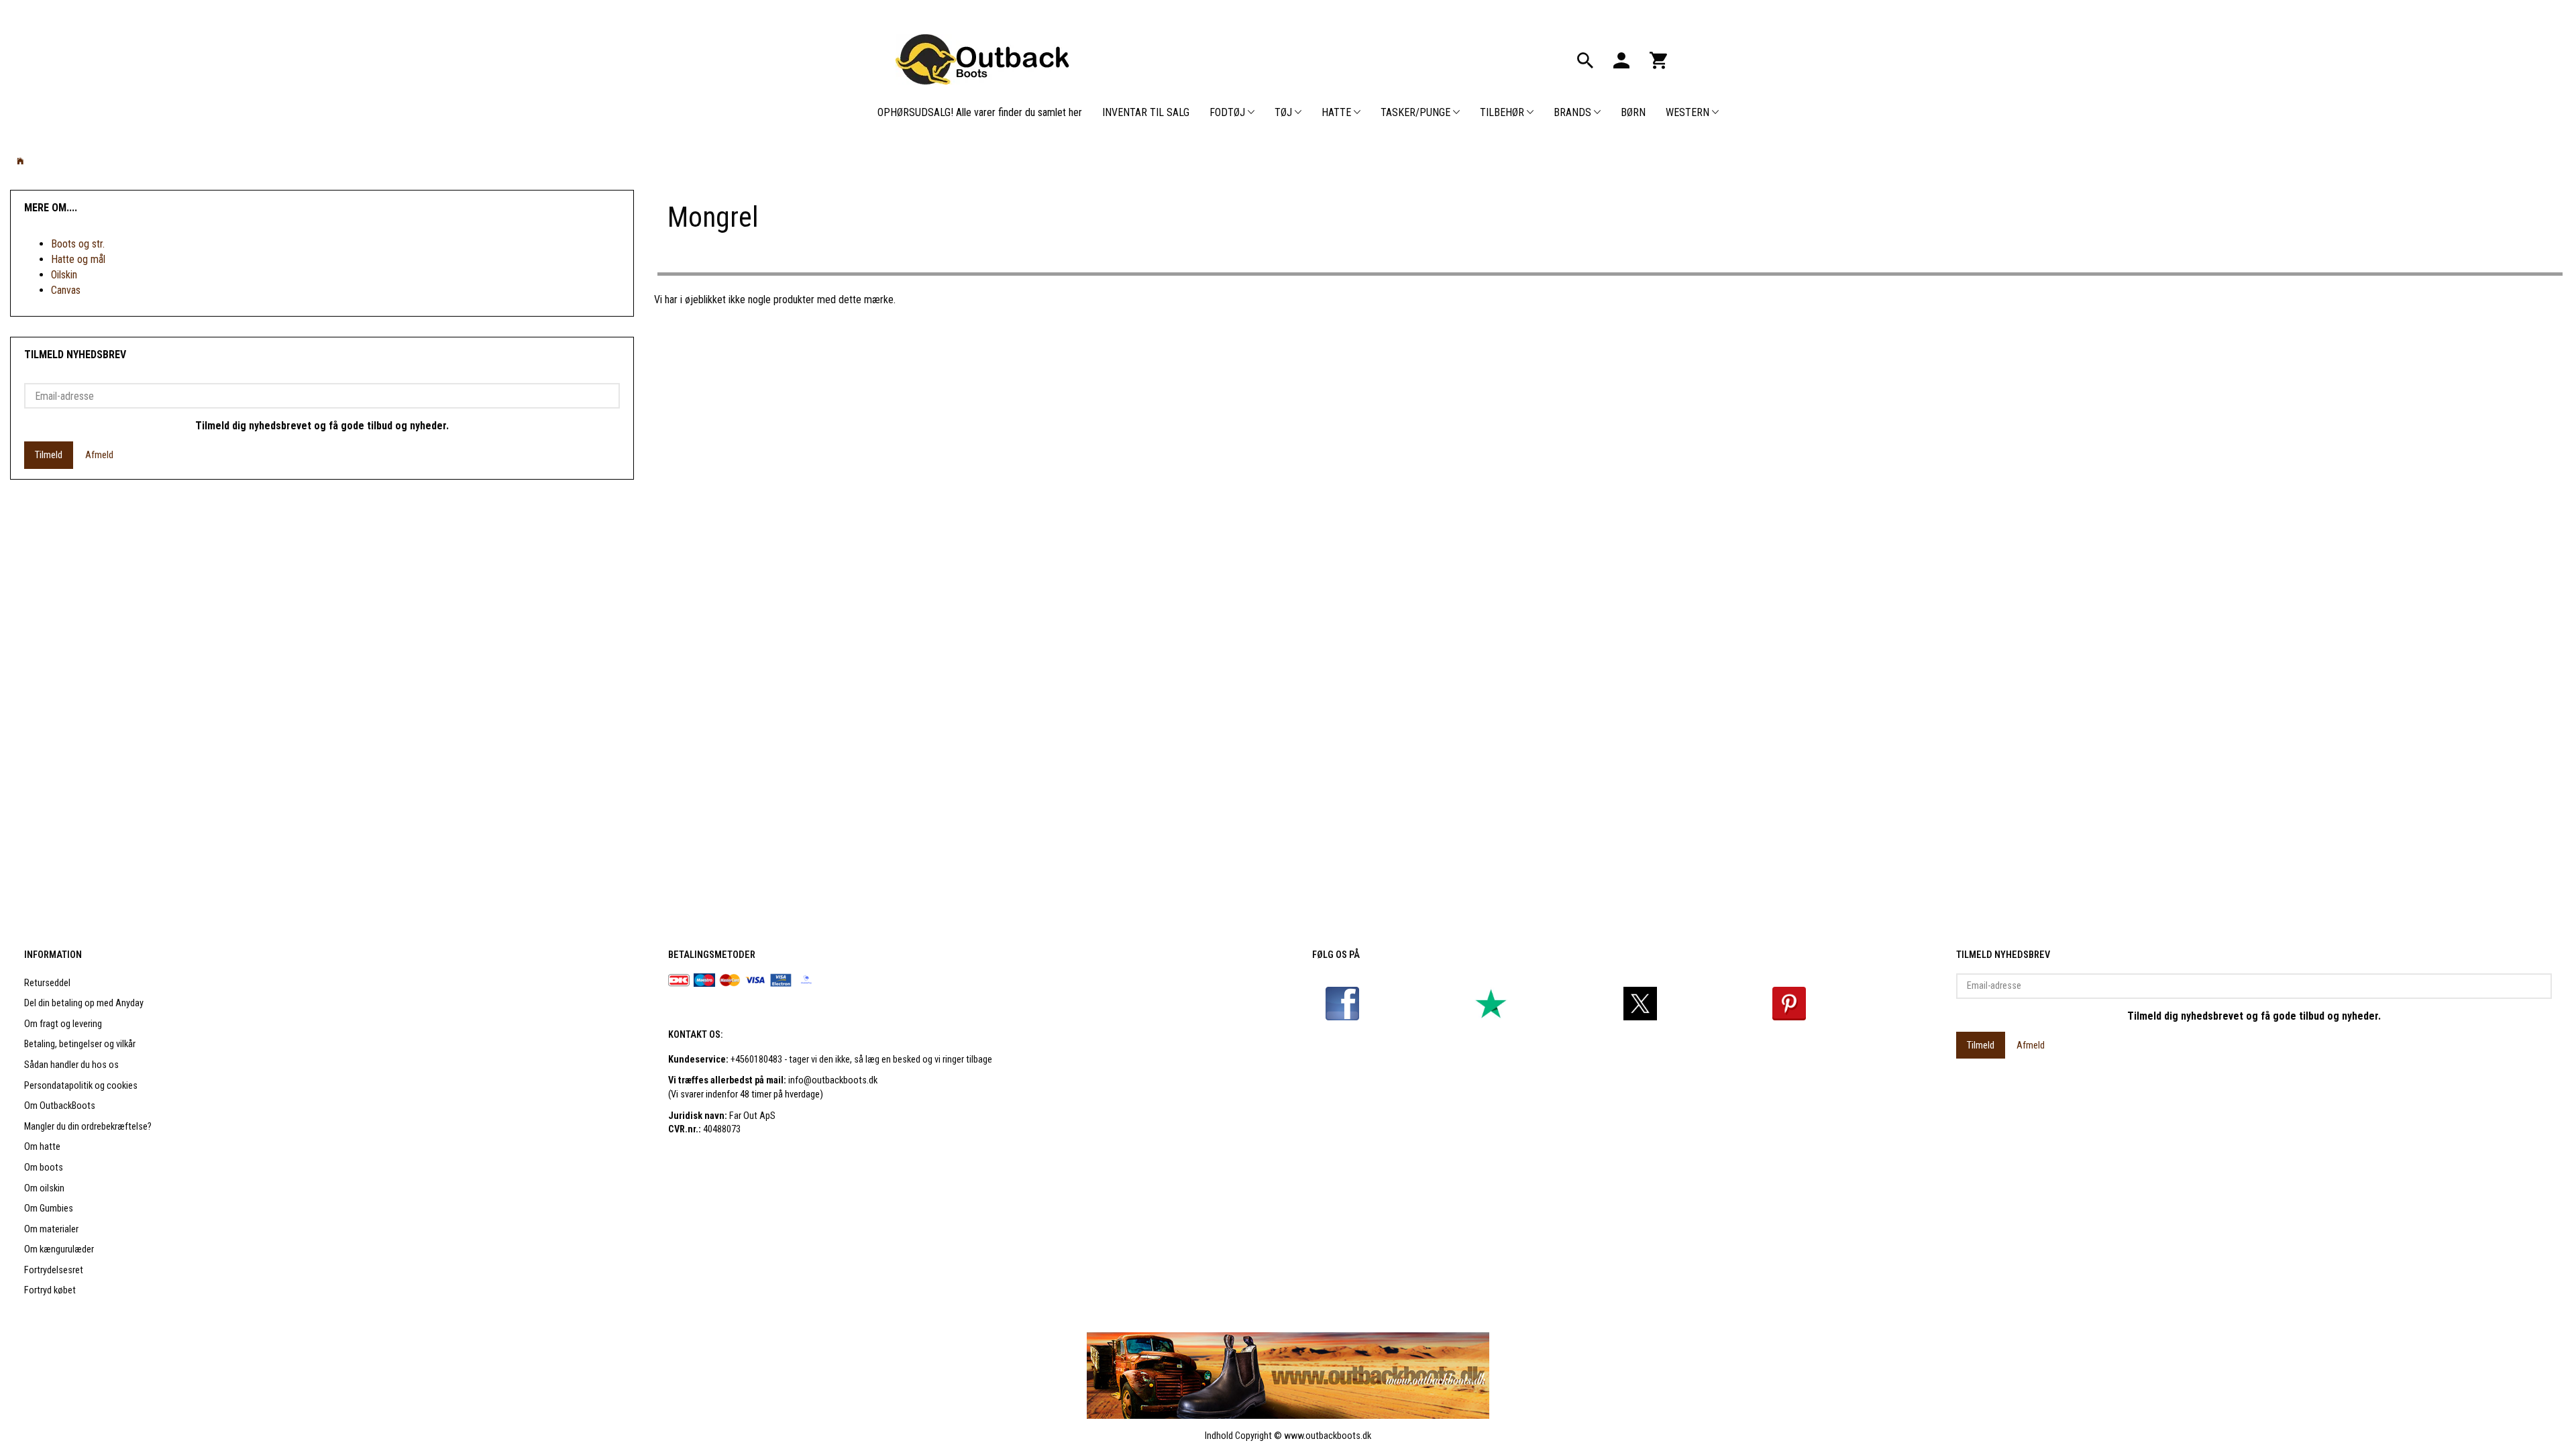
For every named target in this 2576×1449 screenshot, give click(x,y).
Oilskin (64, 275)
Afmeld (99, 455)
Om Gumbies (49, 1209)
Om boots (44, 1168)
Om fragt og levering (63, 1024)
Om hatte (42, 1147)
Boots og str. (78, 244)
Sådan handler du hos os (71, 1065)
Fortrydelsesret (54, 1270)
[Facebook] (1342, 1003)
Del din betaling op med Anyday (84, 1003)
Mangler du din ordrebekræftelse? (88, 1127)
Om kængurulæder (59, 1249)
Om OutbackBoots (60, 1106)
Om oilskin (44, 1188)
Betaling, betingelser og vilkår (80, 1044)
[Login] (1621, 59)
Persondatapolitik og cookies (81, 1086)
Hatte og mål (78, 259)
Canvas (66, 290)
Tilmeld (49, 455)
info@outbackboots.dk (833, 1080)
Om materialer (51, 1229)
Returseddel (47, 983)
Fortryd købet (50, 1290)
